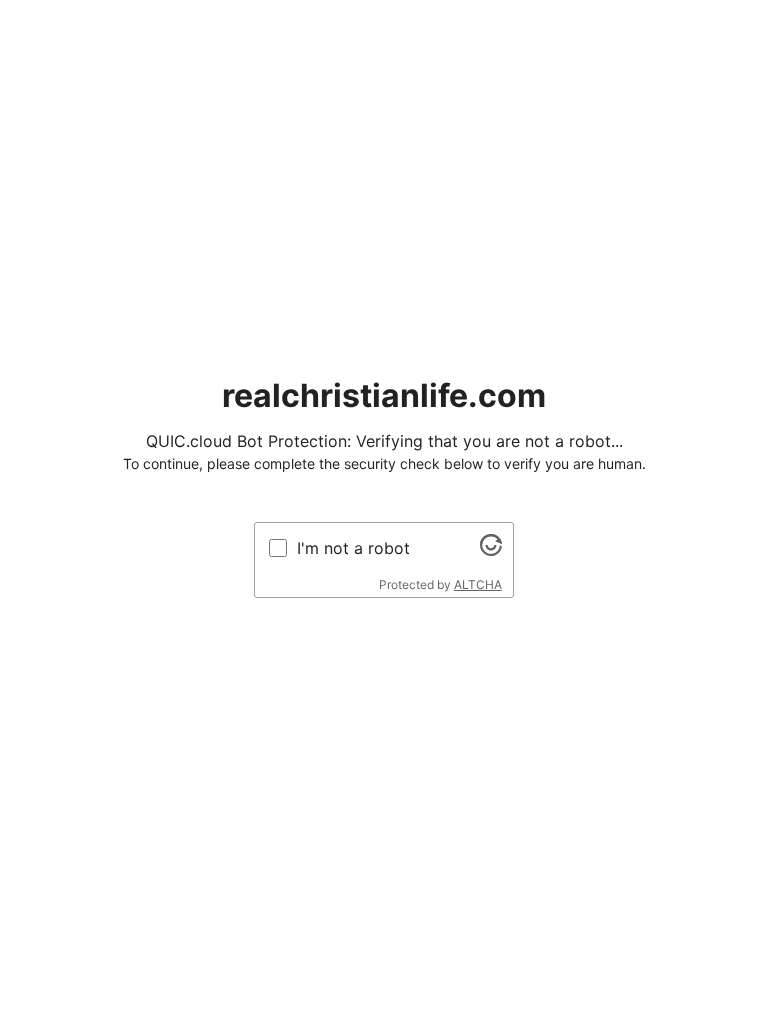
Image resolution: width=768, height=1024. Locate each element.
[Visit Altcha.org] (491, 550)
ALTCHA (478, 584)
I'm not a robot (353, 548)
